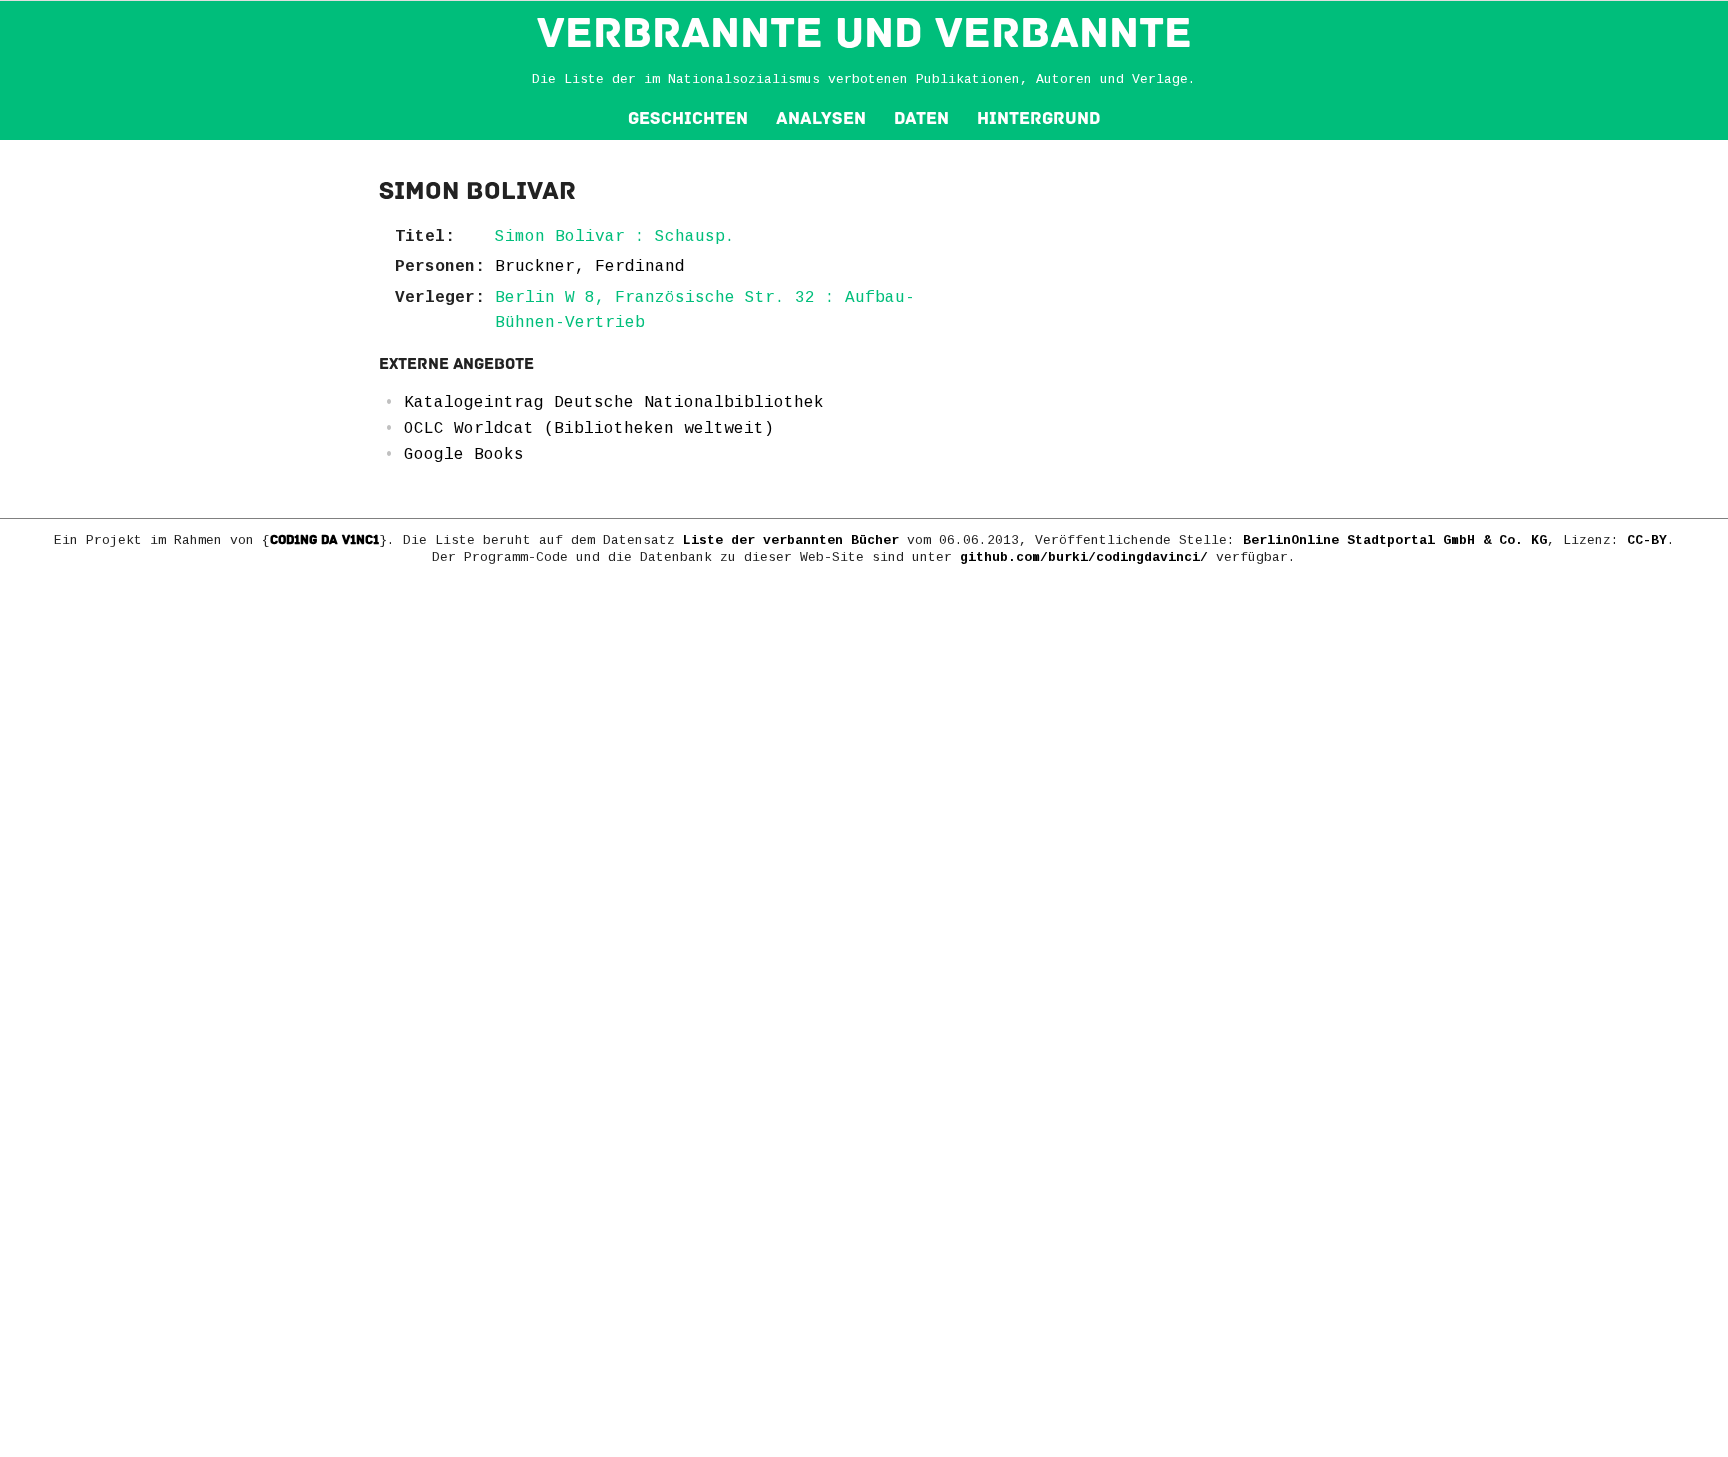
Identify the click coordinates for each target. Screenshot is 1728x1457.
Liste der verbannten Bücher (791, 540)
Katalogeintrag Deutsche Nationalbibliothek (614, 403)
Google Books (464, 455)
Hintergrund (1038, 118)
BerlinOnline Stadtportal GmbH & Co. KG (1395, 540)
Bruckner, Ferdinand (590, 267)
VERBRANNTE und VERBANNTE (864, 33)
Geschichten (688, 118)
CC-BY (1647, 540)
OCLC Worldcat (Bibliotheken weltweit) (589, 429)
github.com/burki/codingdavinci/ (1084, 557)
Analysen (821, 118)
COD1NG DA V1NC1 (324, 540)
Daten (921, 118)
